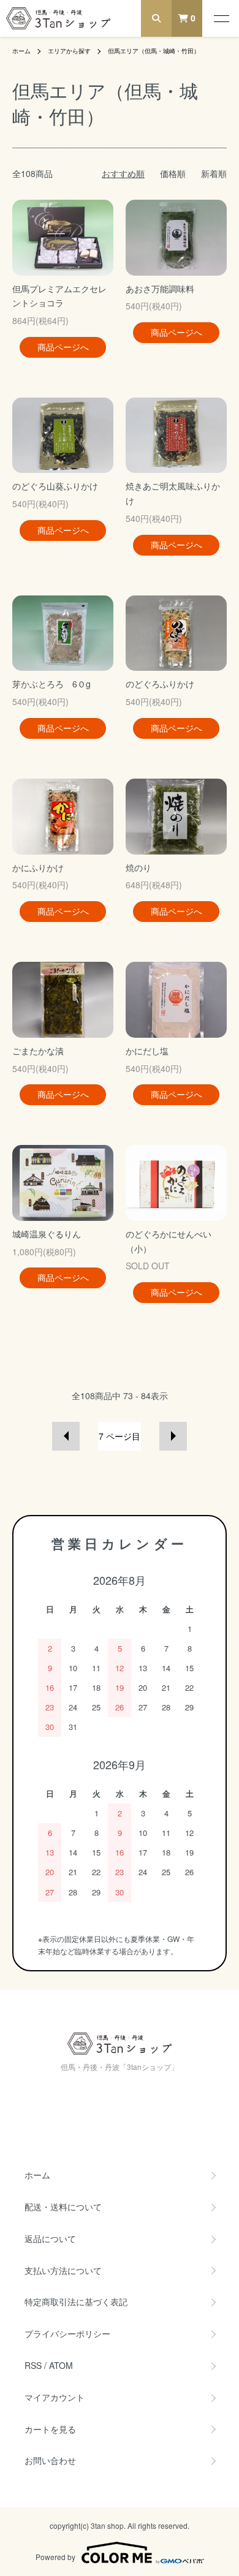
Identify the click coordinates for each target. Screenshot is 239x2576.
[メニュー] (221, 18)
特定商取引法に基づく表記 (76, 2302)
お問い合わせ (50, 2460)
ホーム (21, 51)
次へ (173, 1436)
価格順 (173, 173)
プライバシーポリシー (67, 2333)
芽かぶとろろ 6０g (51, 684)
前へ (66, 1436)
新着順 (214, 173)
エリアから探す (69, 51)
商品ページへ (63, 347)
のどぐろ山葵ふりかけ (59, 486)
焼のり (138, 867)
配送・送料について (63, 2207)
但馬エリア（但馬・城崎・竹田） (154, 51)
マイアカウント (55, 2397)
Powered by (55, 2557)
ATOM (61, 2365)
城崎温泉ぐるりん (47, 1234)
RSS (33, 2365)
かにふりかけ (42, 867)
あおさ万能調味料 (164, 289)
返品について (50, 2238)
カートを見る (50, 2429)
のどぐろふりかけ (160, 684)
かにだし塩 (147, 1051)
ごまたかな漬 (42, 1051)
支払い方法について (63, 2270)
